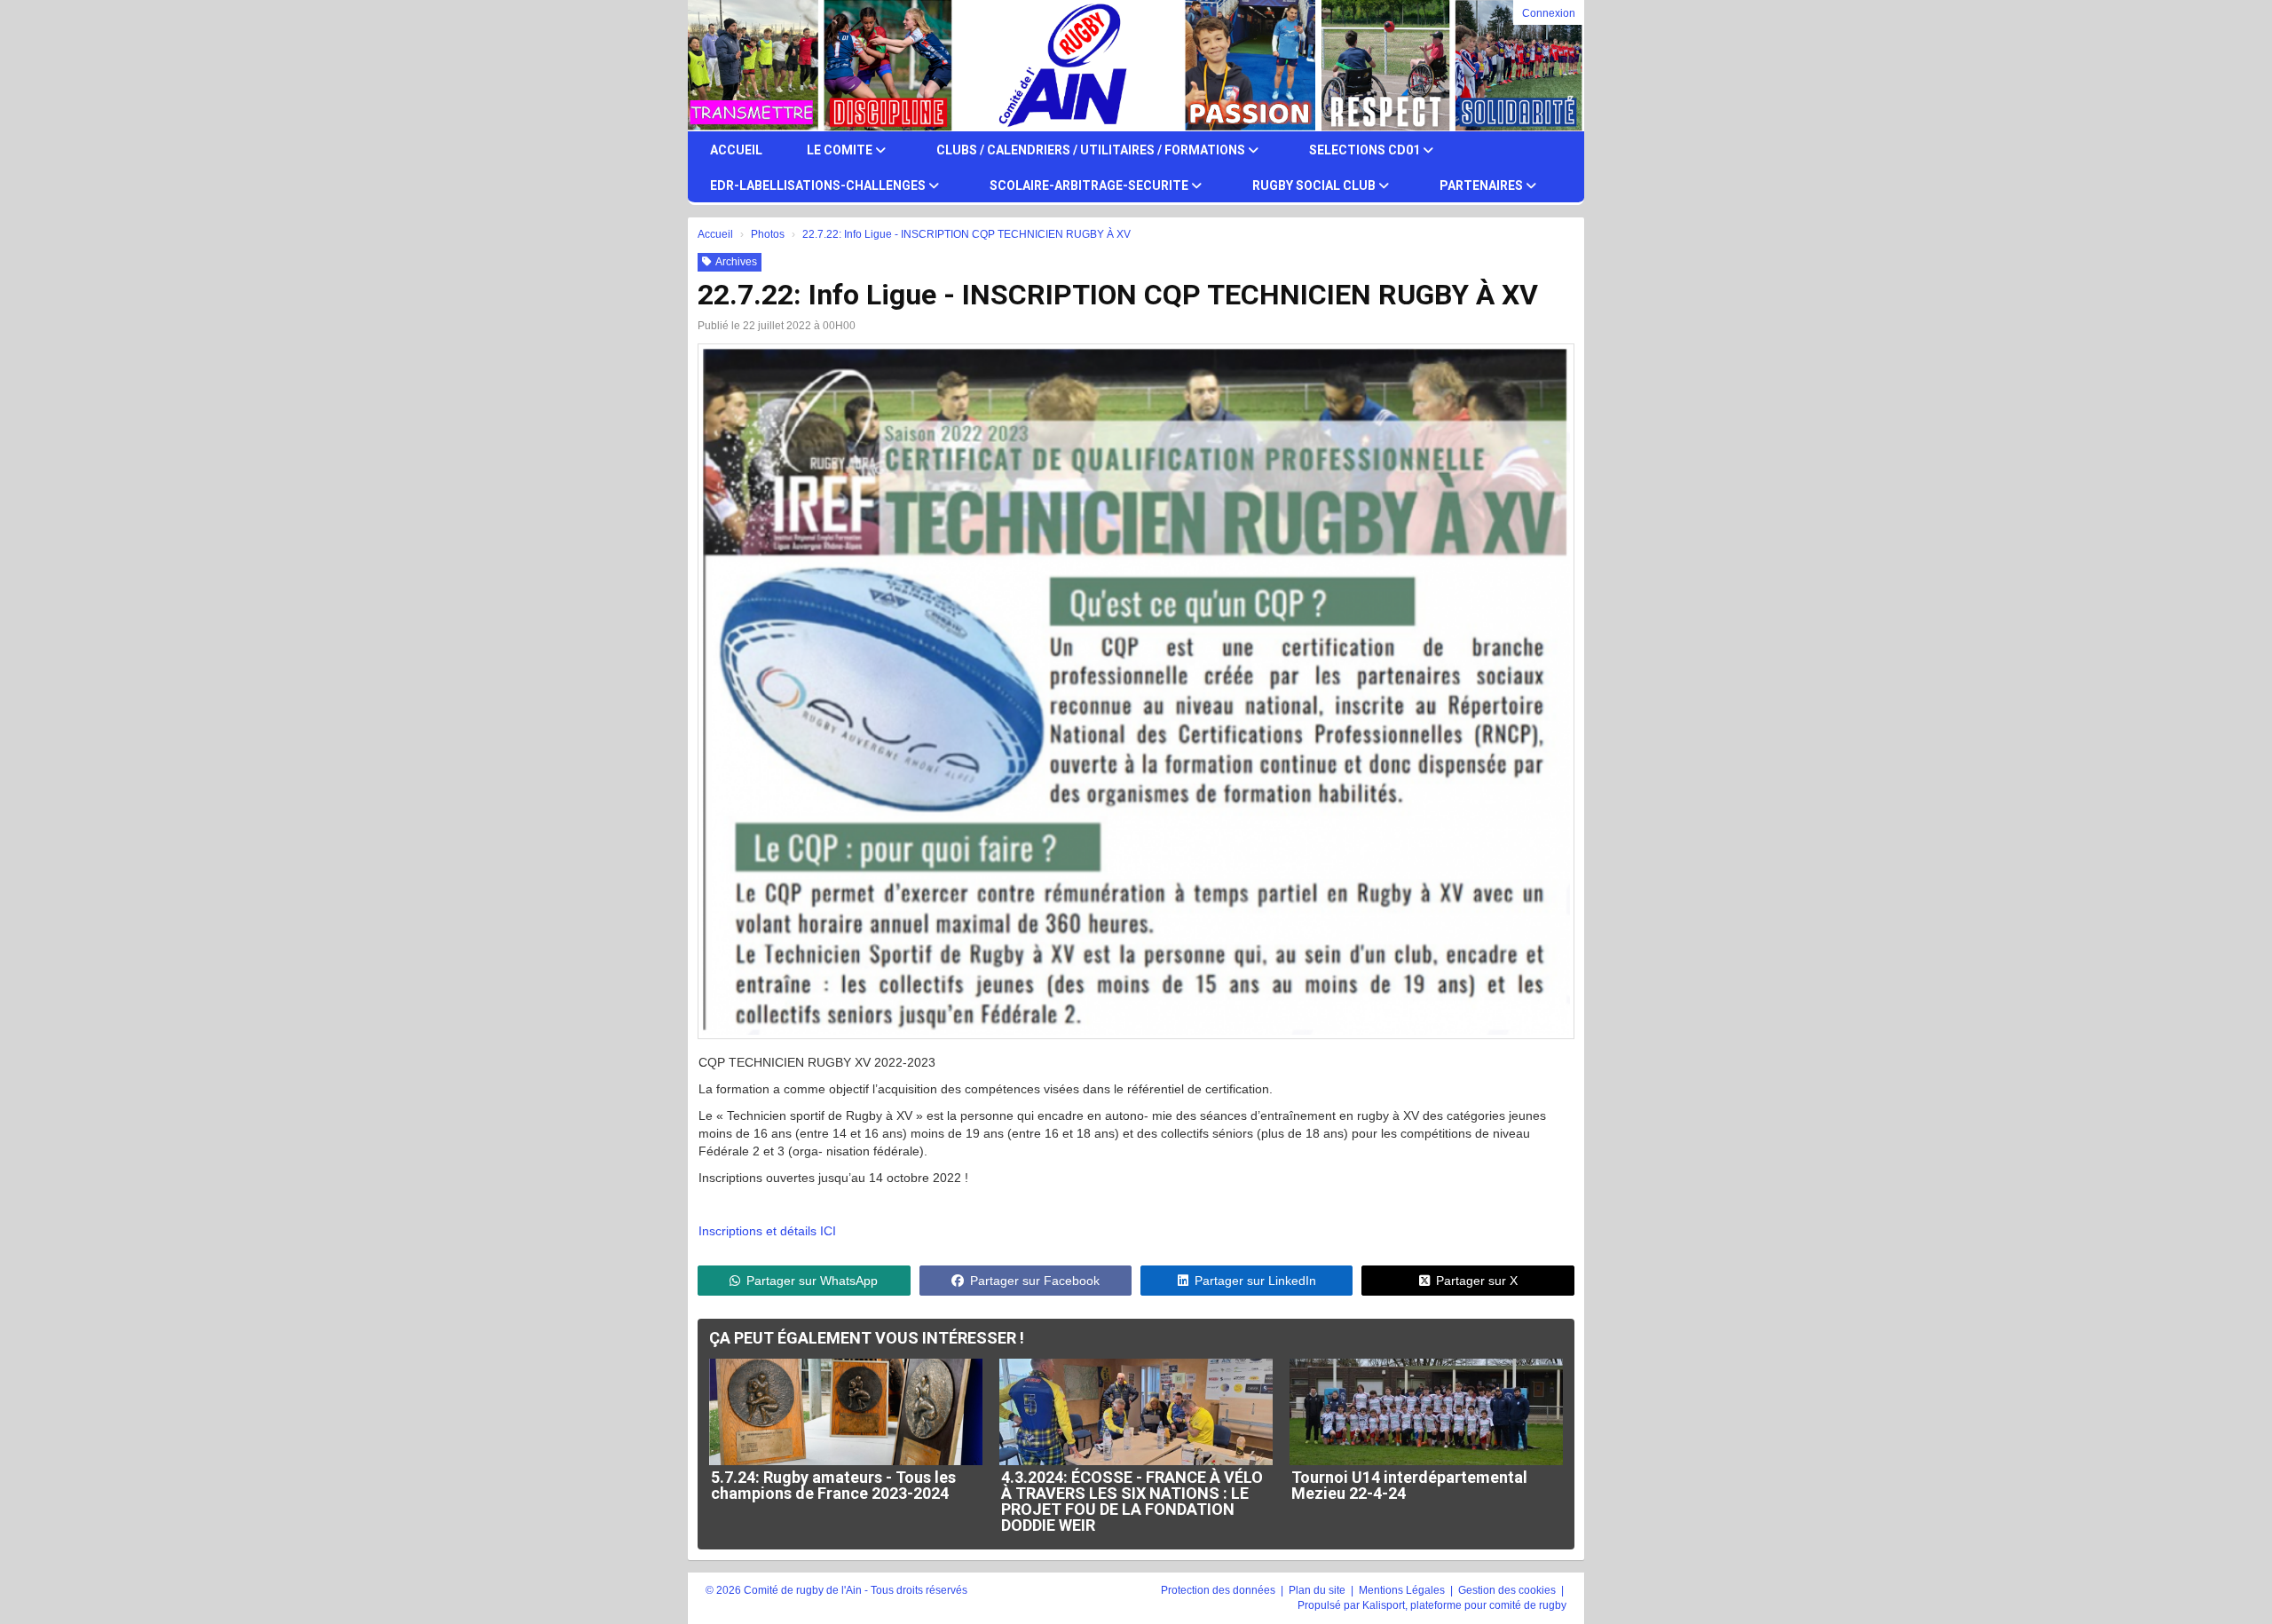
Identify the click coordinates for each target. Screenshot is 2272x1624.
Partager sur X (1477, 1281)
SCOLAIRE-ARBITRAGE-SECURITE (1090, 185)
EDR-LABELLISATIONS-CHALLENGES (819, 185)
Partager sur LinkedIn (1255, 1281)
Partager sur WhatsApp (812, 1281)
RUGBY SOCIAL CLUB (1315, 185)
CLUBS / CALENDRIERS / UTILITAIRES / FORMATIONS (1092, 150)
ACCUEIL (736, 150)
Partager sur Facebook (1035, 1281)
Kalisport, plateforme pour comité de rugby (1464, 1605)
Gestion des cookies (1508, 1590)
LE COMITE (841, 150)
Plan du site (1318, 1590)
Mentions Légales (1403, 1590)
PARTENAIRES (1483, 185)
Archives (736, 262)
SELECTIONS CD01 (1366, 150)
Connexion (1549, 13)
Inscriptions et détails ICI (767, 1231)
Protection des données (1219, 1590)
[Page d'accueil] (738, 66)
